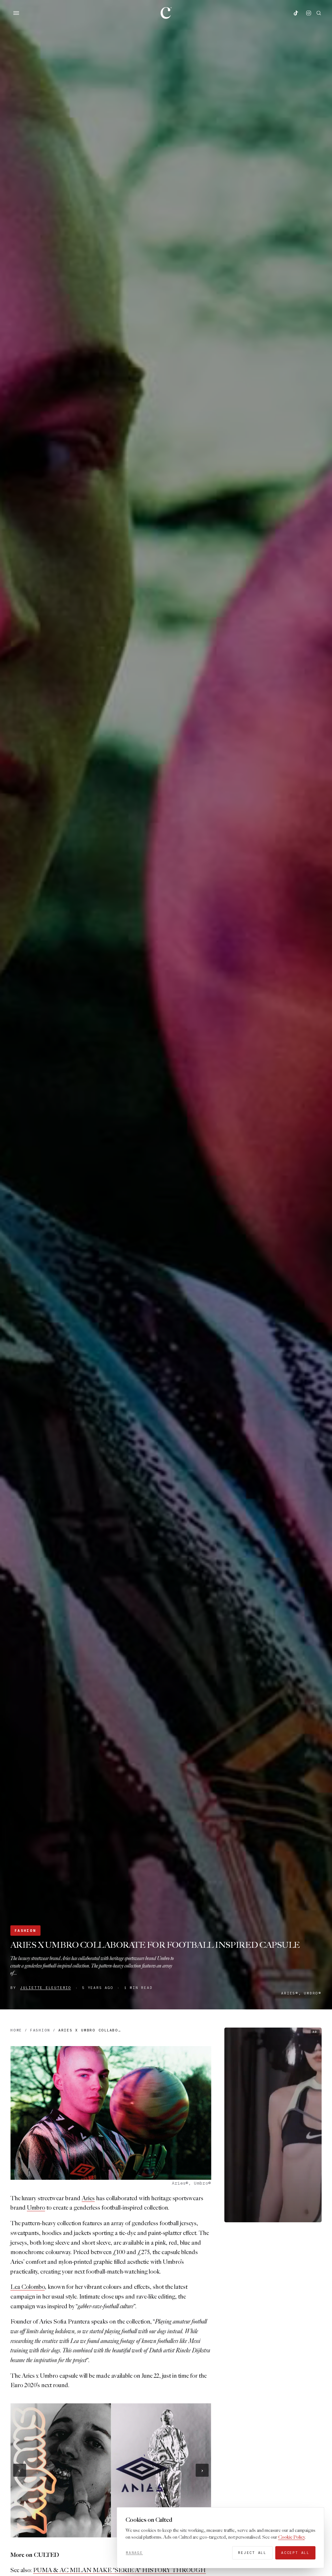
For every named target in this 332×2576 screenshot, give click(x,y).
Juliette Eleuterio (46, 1988)
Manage (134, 2553)
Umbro (36, 2208)
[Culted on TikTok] (296, 13)
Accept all (295, 2553)
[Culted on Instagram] (309, 13)
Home (16, 2030)
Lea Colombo (28, 2287)
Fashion (25, 1931)
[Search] (319, 13)
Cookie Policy (291, 2537)
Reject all (252, 2553)
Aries (88, 2198)
